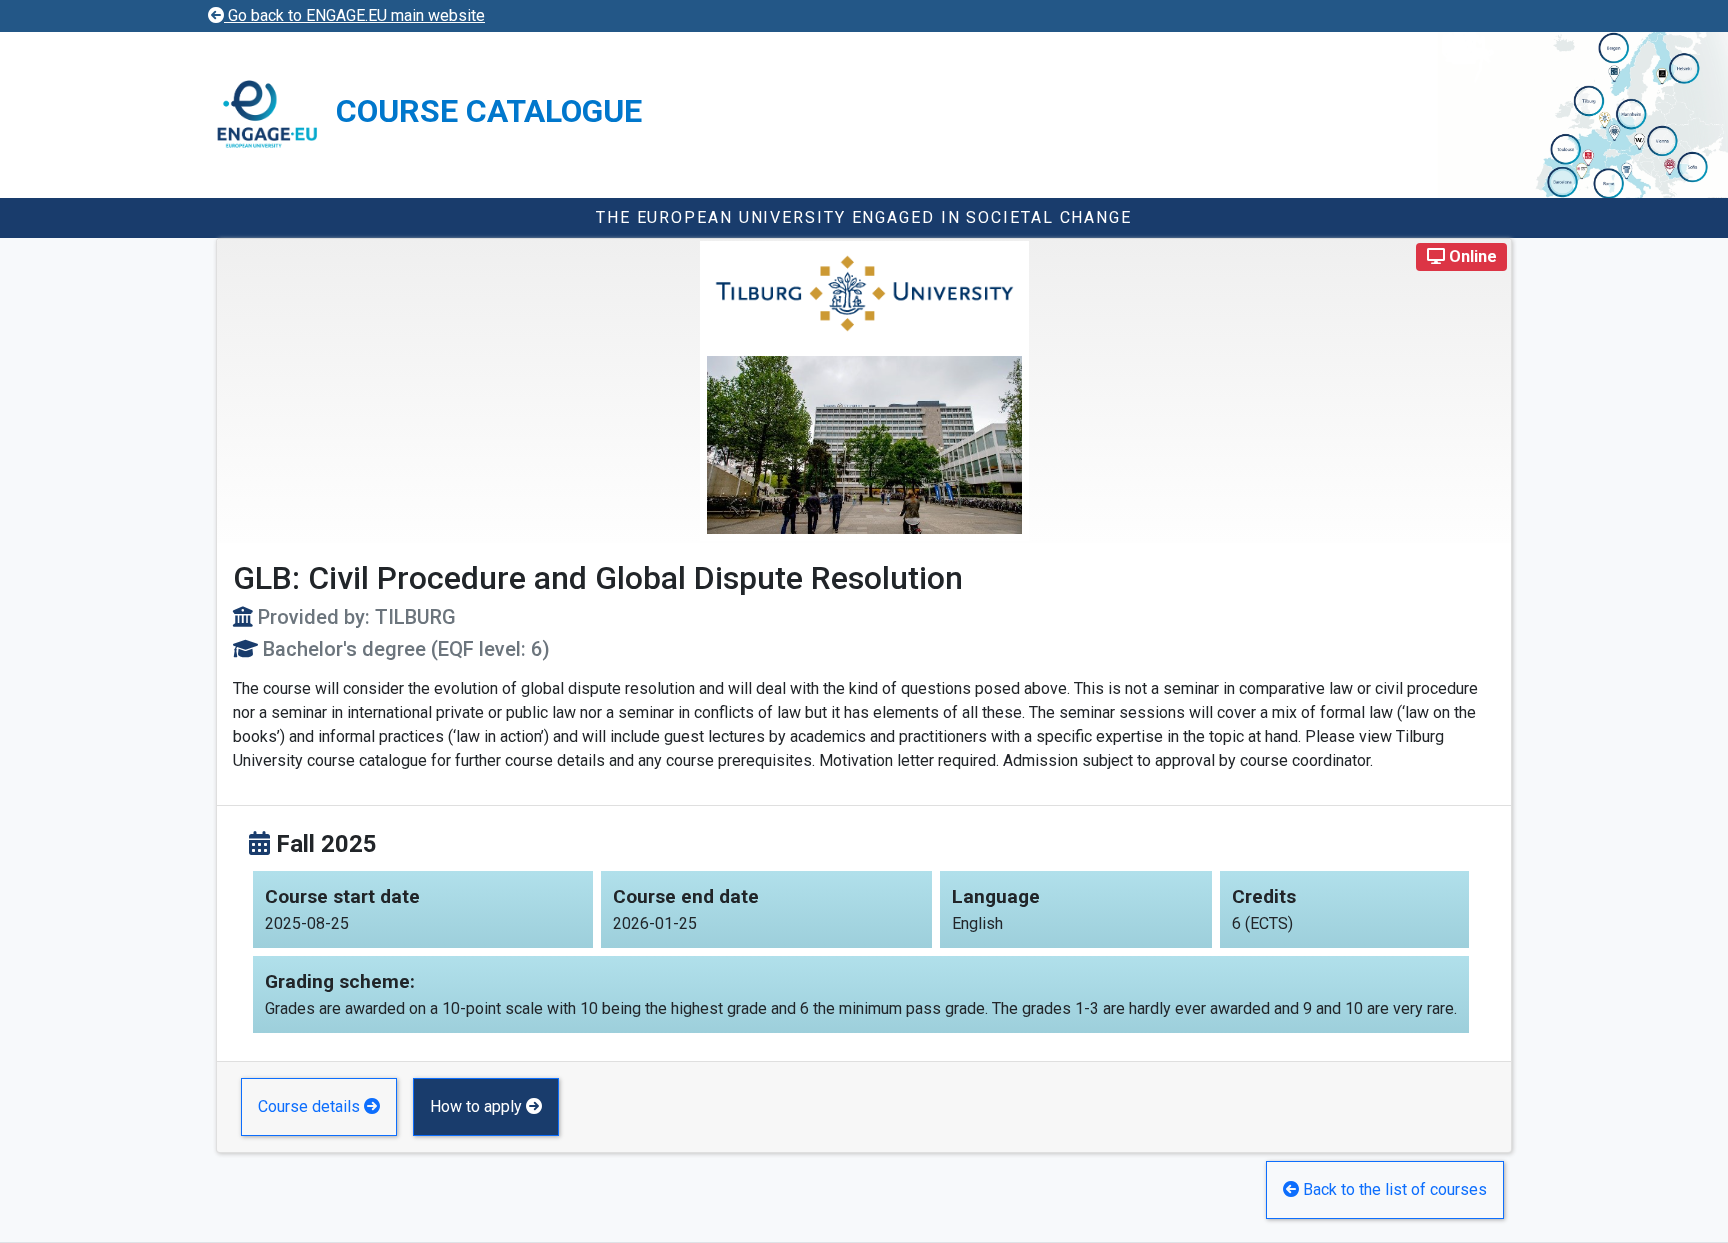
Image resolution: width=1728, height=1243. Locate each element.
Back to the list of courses (1393, 1189)
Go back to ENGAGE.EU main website (354, 15)
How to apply (478, 1106)
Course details (311, 1106)
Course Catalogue (489, 111)
